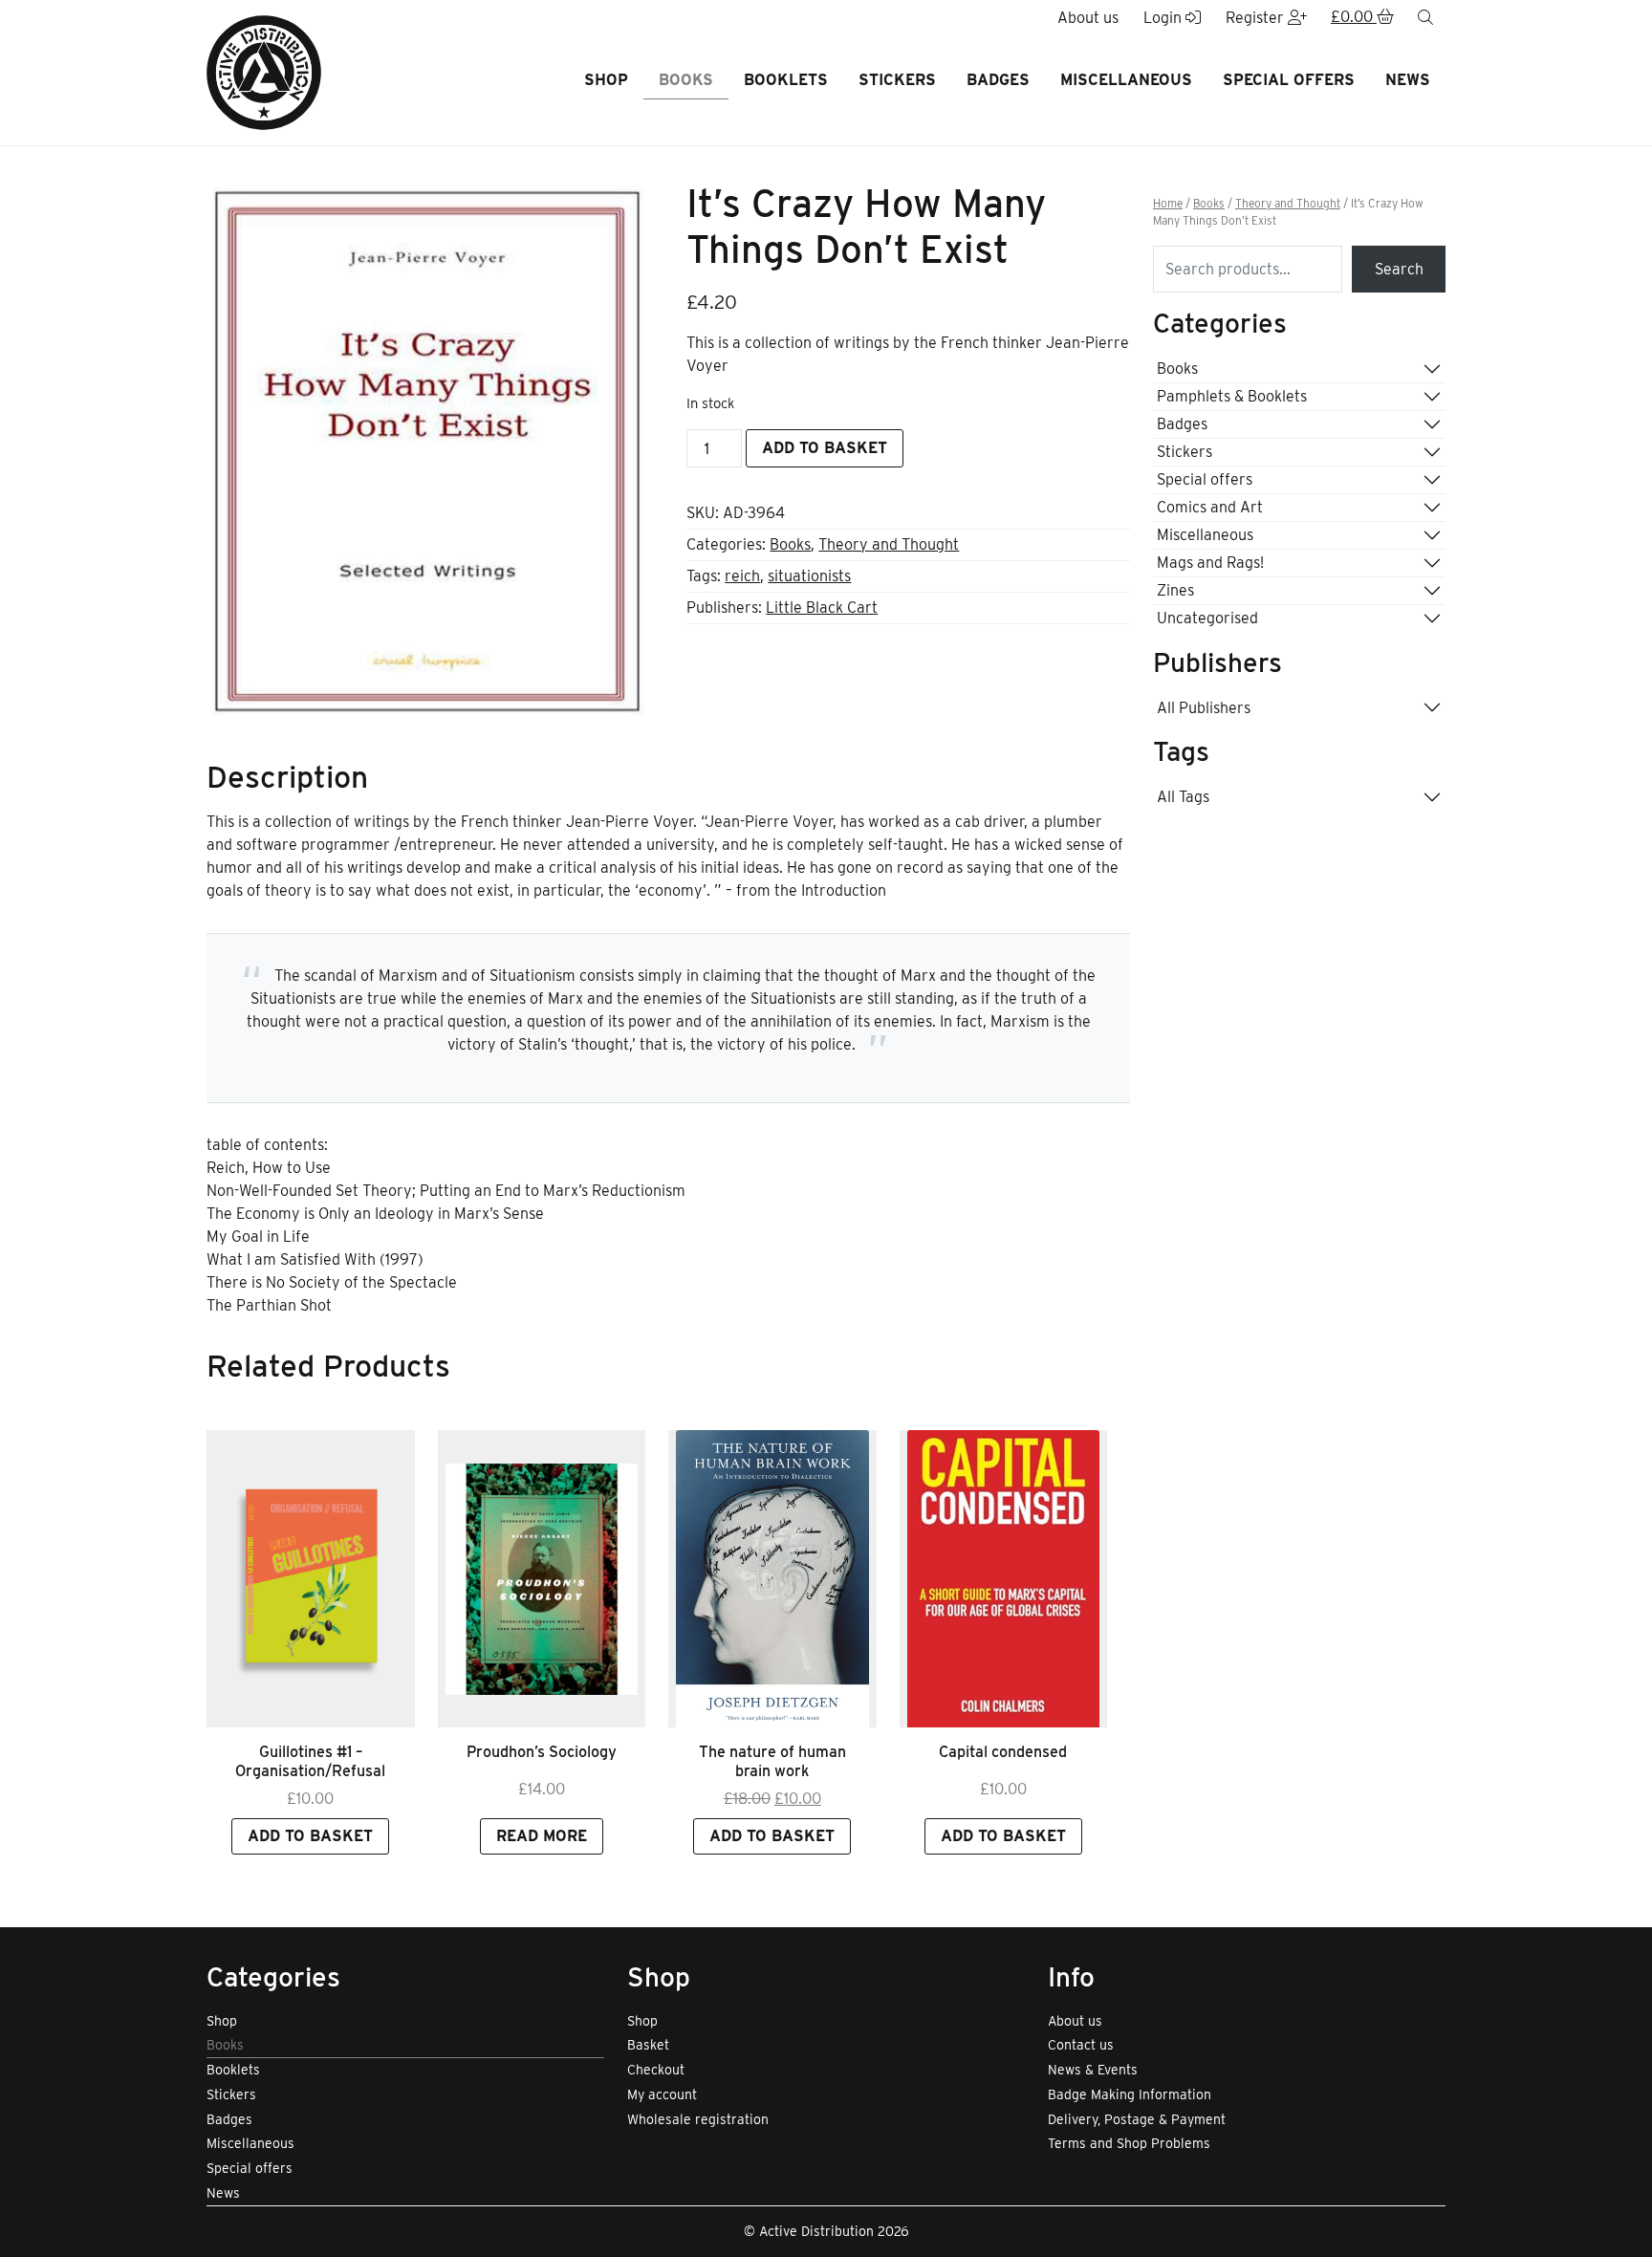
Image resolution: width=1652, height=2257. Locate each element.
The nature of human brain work (772, 1761)
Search (1399, 269)
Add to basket (825, 448)
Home (1168, 204)
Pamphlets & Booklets (1232, 396)
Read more (542, 1836)
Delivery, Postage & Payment (1137, 2119)
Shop (606, 80)
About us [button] (1088, 18)
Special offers (1289, 80)
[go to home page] (264, 71)
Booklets (786, 80)
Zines (1175, 590)
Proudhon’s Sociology (542, 1752)
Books (686, 80)
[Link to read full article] (311, 1579)
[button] (1362, 18)
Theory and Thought (889, 544)
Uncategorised (1207, 618)
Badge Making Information (1130, 2094)
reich (742, 576)
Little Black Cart (822, 608)
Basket (648, 2045)
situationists (809, 576)
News (1408, 80)
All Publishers (1204, 708)
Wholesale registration (698, 2119)
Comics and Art (1210, 507)
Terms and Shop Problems (1129, 2143)
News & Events (1093, 2070)
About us (1075, 2021)
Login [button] (1164, 18)
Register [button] (1257, 18)
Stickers (897, 80)
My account (662, 2094)
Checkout (656, 2070)
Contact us (1081, 2045)
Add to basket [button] (310, 1836)
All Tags (1183, 797)
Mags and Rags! (1210, 563)
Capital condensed (1003, 1752)
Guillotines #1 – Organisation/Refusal (310, 1761)
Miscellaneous (1126, 80)
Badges (998, 80)
